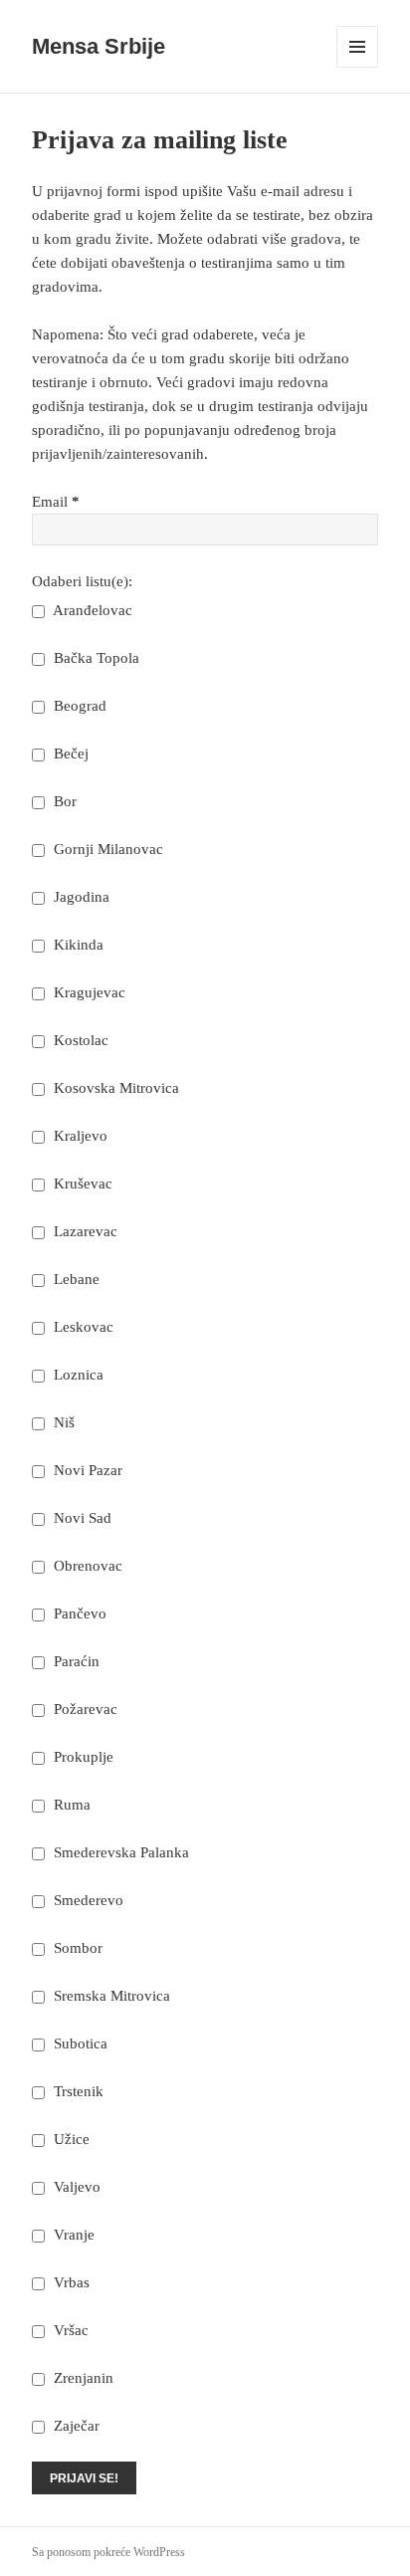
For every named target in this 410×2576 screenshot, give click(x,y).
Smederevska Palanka (119, 1852)
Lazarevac (84, 1231)
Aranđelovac (91, 610)
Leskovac (82, 1327)
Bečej (69, 753)
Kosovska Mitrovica (114, 1088)
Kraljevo (79, 1136)
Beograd (78, 706)
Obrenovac (86, 1566)
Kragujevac (88, 992)
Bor (63, 801)
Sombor (76, 1948)
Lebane (75, 1279)
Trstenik (77, 2091)
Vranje (72, 2235)
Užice (70, 2139)
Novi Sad (81, 1518)
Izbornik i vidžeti (358, 67)
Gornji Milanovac (106, 849)
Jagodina (80, 897)
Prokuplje (82, 1757)
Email (56, 502)
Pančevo (78, 1613)
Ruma (70, 1805)
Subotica (79, 2043)
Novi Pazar (86, 1470)
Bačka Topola (95, 658)
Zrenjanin (82, 2378)
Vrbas (70, 2282)
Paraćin (75, 1661)
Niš (62, 1422)
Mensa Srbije (99, 46)
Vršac (69, 2330)
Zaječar (75, 2426)
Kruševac (81, 1183)
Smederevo (87, 1900)
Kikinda (77, 945)
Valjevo (75, 2187)
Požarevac (84, 1709)
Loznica (77, 1375)
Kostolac (79, 1040)
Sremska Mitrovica (110, 1996)
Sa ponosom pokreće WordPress (108, 2552)
